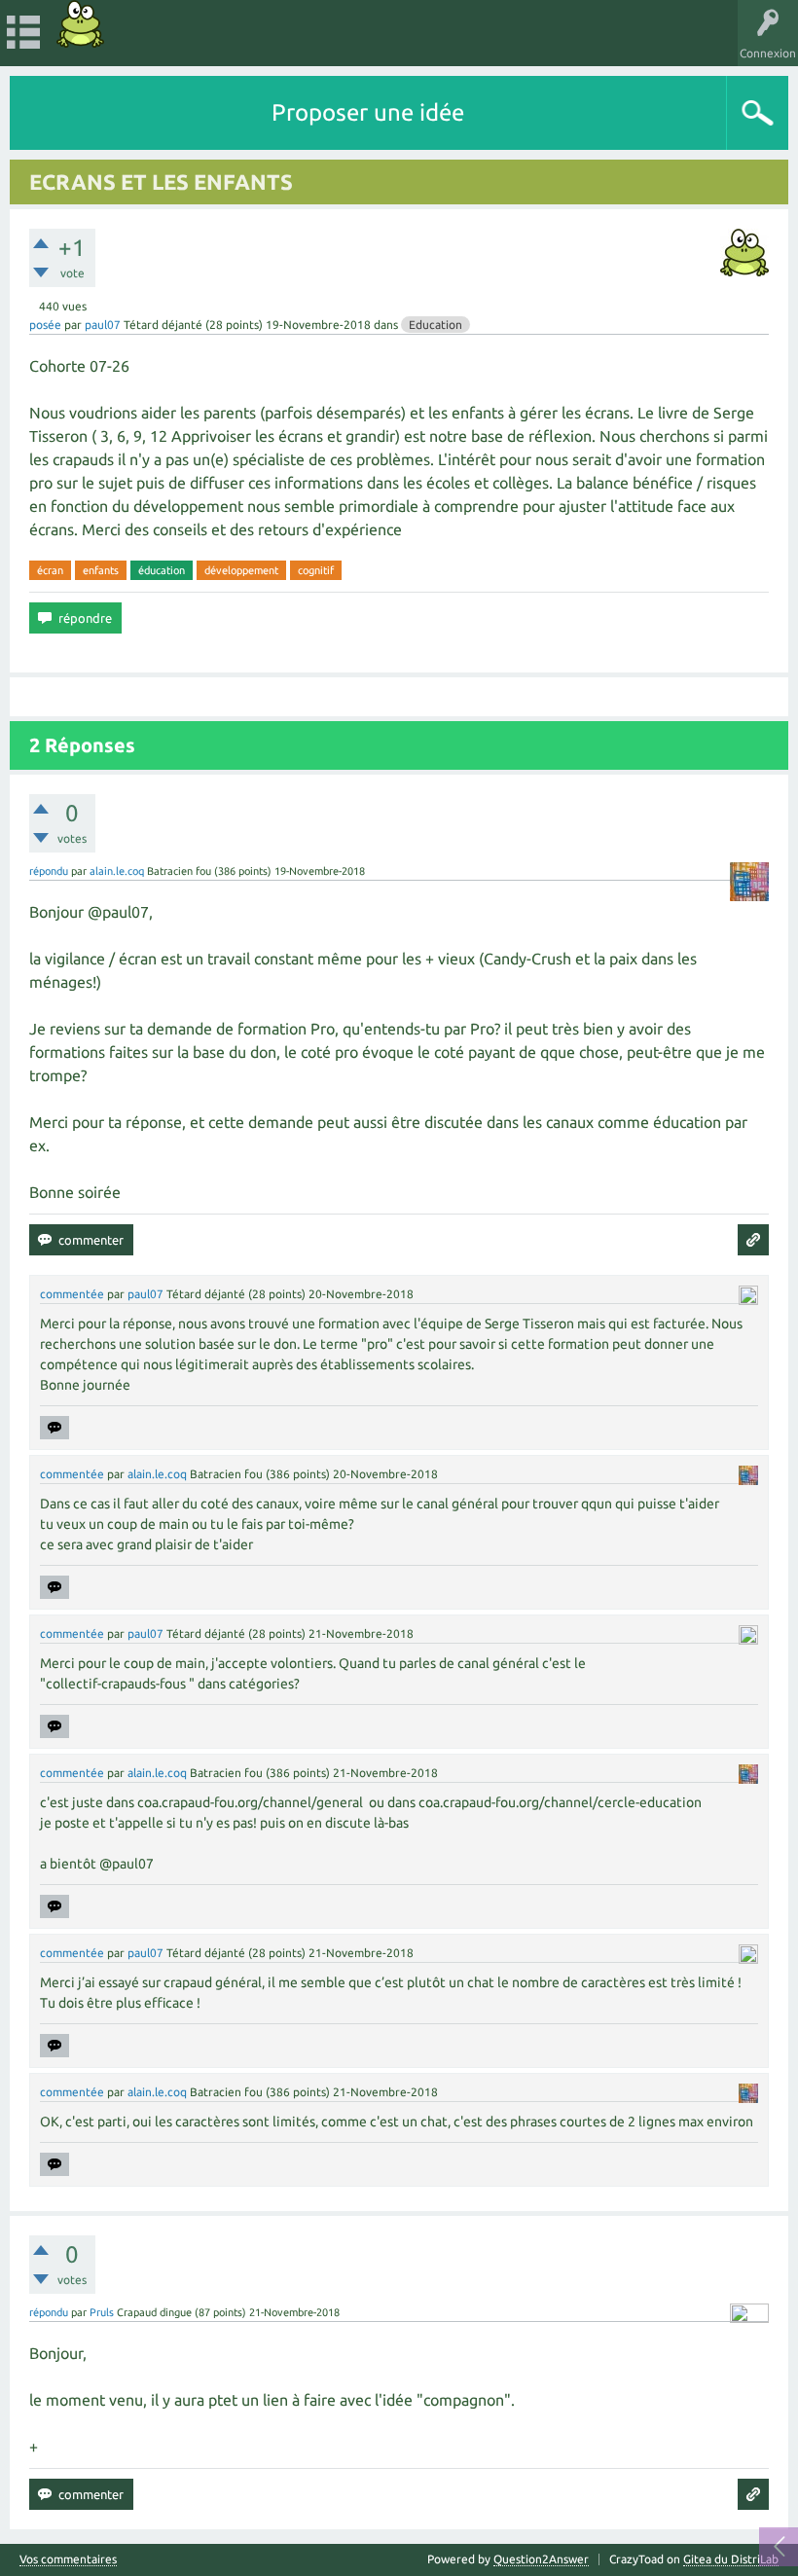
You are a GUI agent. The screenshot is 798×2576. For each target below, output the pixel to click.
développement (241, 570)
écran (50, 570)
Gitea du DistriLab (731, 2559)
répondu (49, 871)
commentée (72, 1294)
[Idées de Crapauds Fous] (81, 24)
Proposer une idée (368, 112)
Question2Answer (541, 2559)
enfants (101, 570)
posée (45, 325)
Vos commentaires (68, 2559)
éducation (162, 570)
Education (435, 325)
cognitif (316, 570)
